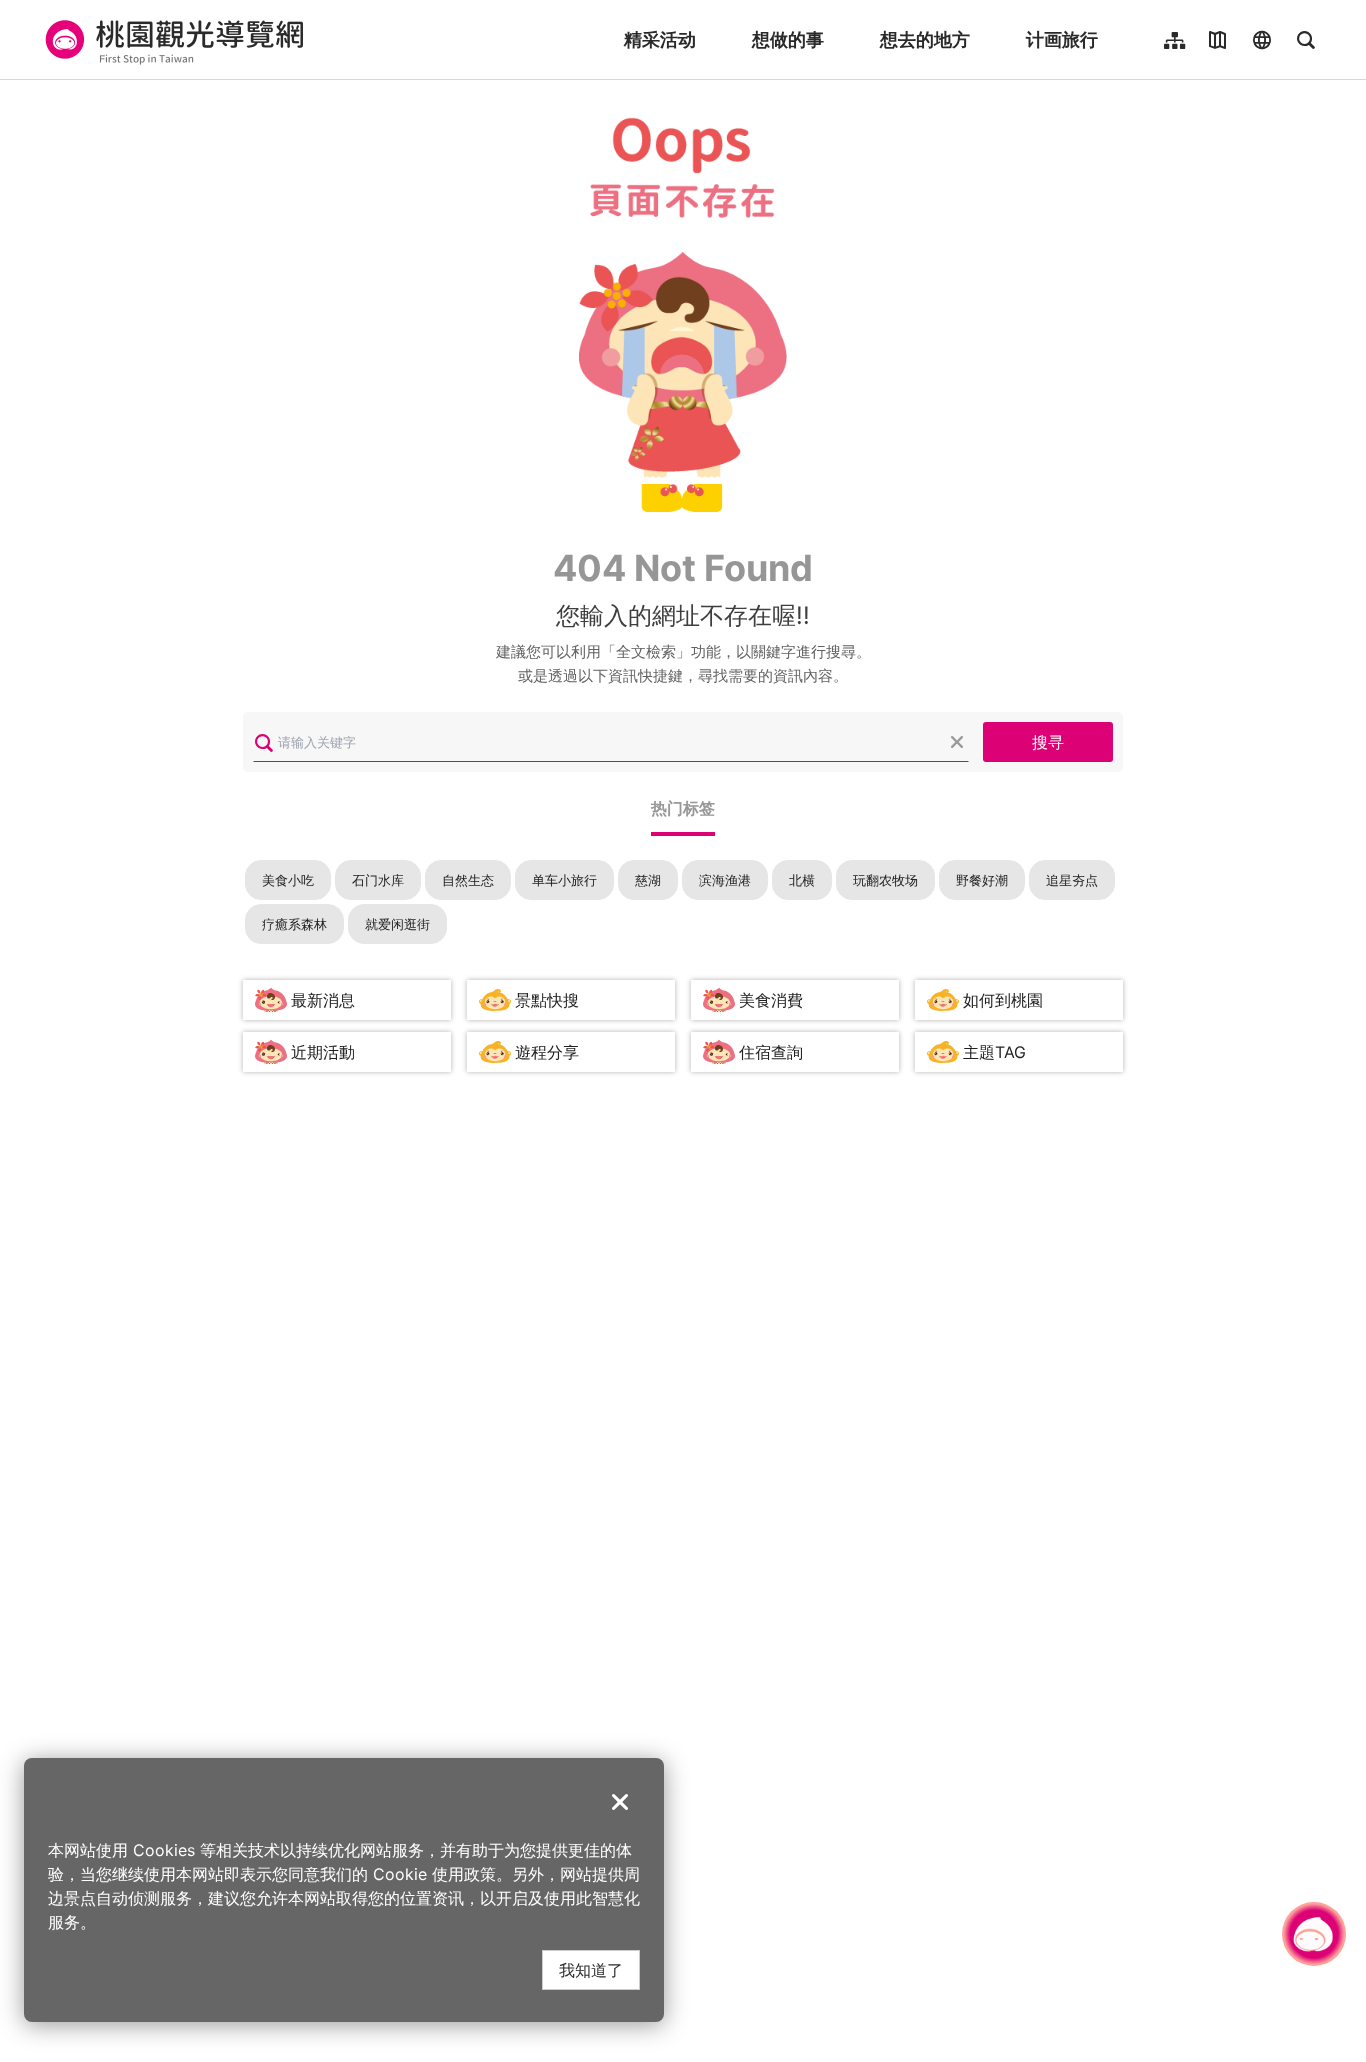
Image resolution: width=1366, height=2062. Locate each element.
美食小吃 (288, 880)
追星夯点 (1072, 880)
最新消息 (323, 1000)
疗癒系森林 (294, 924)
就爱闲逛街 (397, 924)
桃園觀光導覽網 (171, 40)
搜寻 (1048, 741)
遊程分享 (547, 1052)
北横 (802, 880)
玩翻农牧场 (885, 880)
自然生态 (468, 880)
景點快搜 (547, 1000)
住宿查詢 (771, 1052)
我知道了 (591, 1969)
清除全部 (957, 742)
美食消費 (771, 1000)
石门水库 (378, 880)
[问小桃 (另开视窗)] (1314, 1934)
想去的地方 (925, 39)
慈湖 (648, 880)
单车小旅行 (564, 880)
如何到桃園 (1003, 1000)
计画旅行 (1062, 39)
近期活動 (323, 1052)
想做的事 (788, 39)
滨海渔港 (725, 880)
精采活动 (660, 39)
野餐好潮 (982, 880)
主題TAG (994, 1052)
